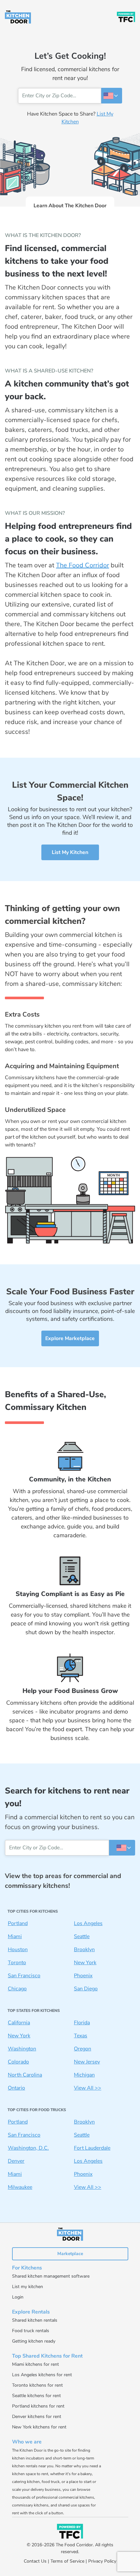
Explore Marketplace (70, 1338)
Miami (15, 1936)
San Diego (86, 1989)
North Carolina (25, 2075)
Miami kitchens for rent (35, 2364)
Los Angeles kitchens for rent (42, 2375)
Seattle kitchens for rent (36, 2396)
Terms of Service (67, 2561)
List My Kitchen (70, 852)
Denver (16, 2161)
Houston (18, 1950)
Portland (18, 1923)
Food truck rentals (31, 2331)
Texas (81, 2036)
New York (85, 1963)
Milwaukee (20, 2187)
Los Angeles (88, 1923)
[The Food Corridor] (126, 17)
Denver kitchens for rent (37, 2417)
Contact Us (35, 2561)
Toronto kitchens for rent (37, 2385)
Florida (82, 2023)
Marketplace (70, 2254)
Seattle (82, 1936)
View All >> (88, 2088)
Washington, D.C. (28, 2148)
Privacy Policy (102, 2561)
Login (18, 2297)
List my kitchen (28, 2287)
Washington (22, 2049)
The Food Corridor (83, 565)
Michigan (84, 2075)
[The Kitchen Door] (18, 17)
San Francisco (24, 1976)
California (19, 2023)
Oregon (83, 2049)
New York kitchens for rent (39, 2427)
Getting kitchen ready (34, 2341)
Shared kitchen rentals (35, 2320)
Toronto (17, 1963)
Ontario (16, 2088)
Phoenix (83, 1976)
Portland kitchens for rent (38, 2406)
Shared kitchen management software (51, 2276)
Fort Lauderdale (92, 2148)
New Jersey (87, 2062)
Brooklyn (84, 1950)
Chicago (17, 1989)
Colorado (18, 2062)
